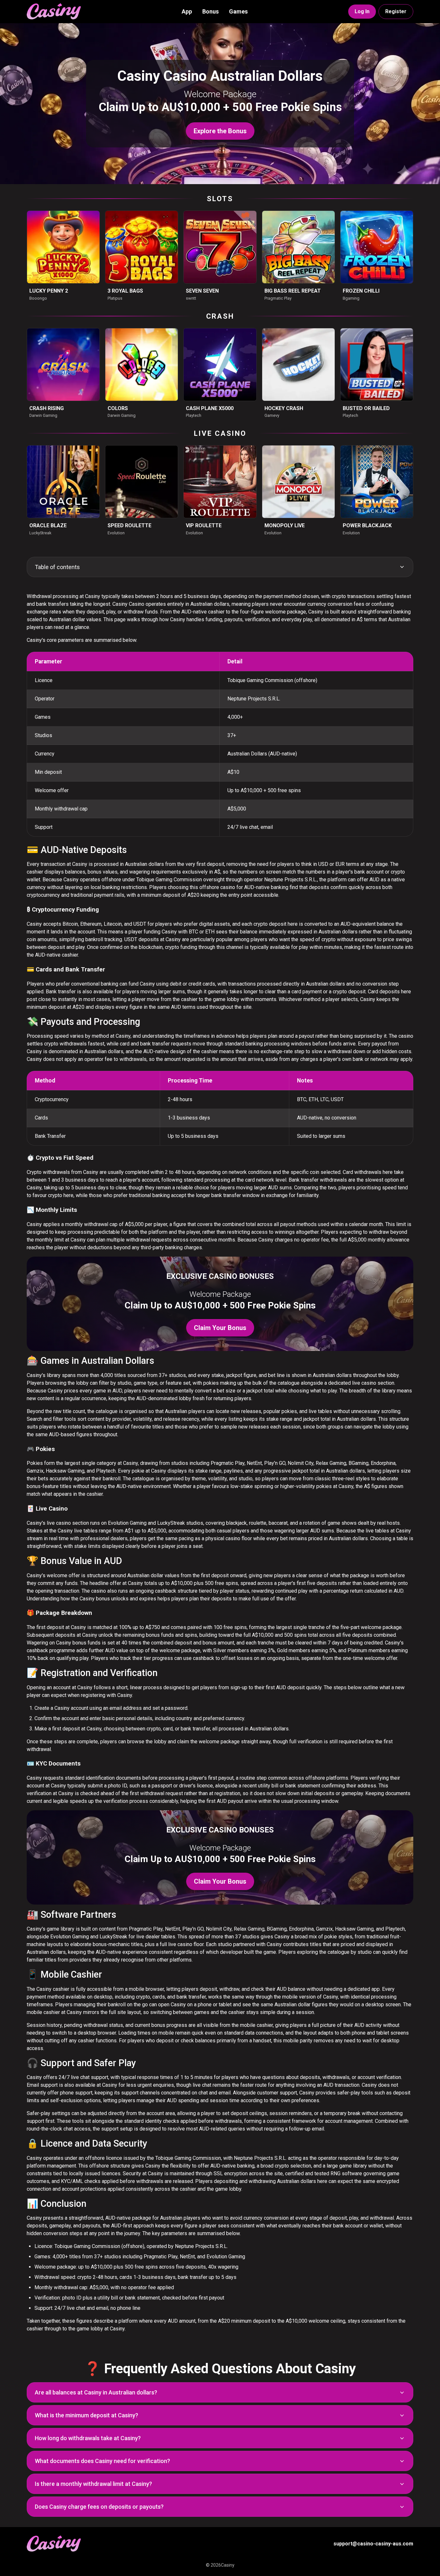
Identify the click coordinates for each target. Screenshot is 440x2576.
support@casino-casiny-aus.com (373, 2544)
